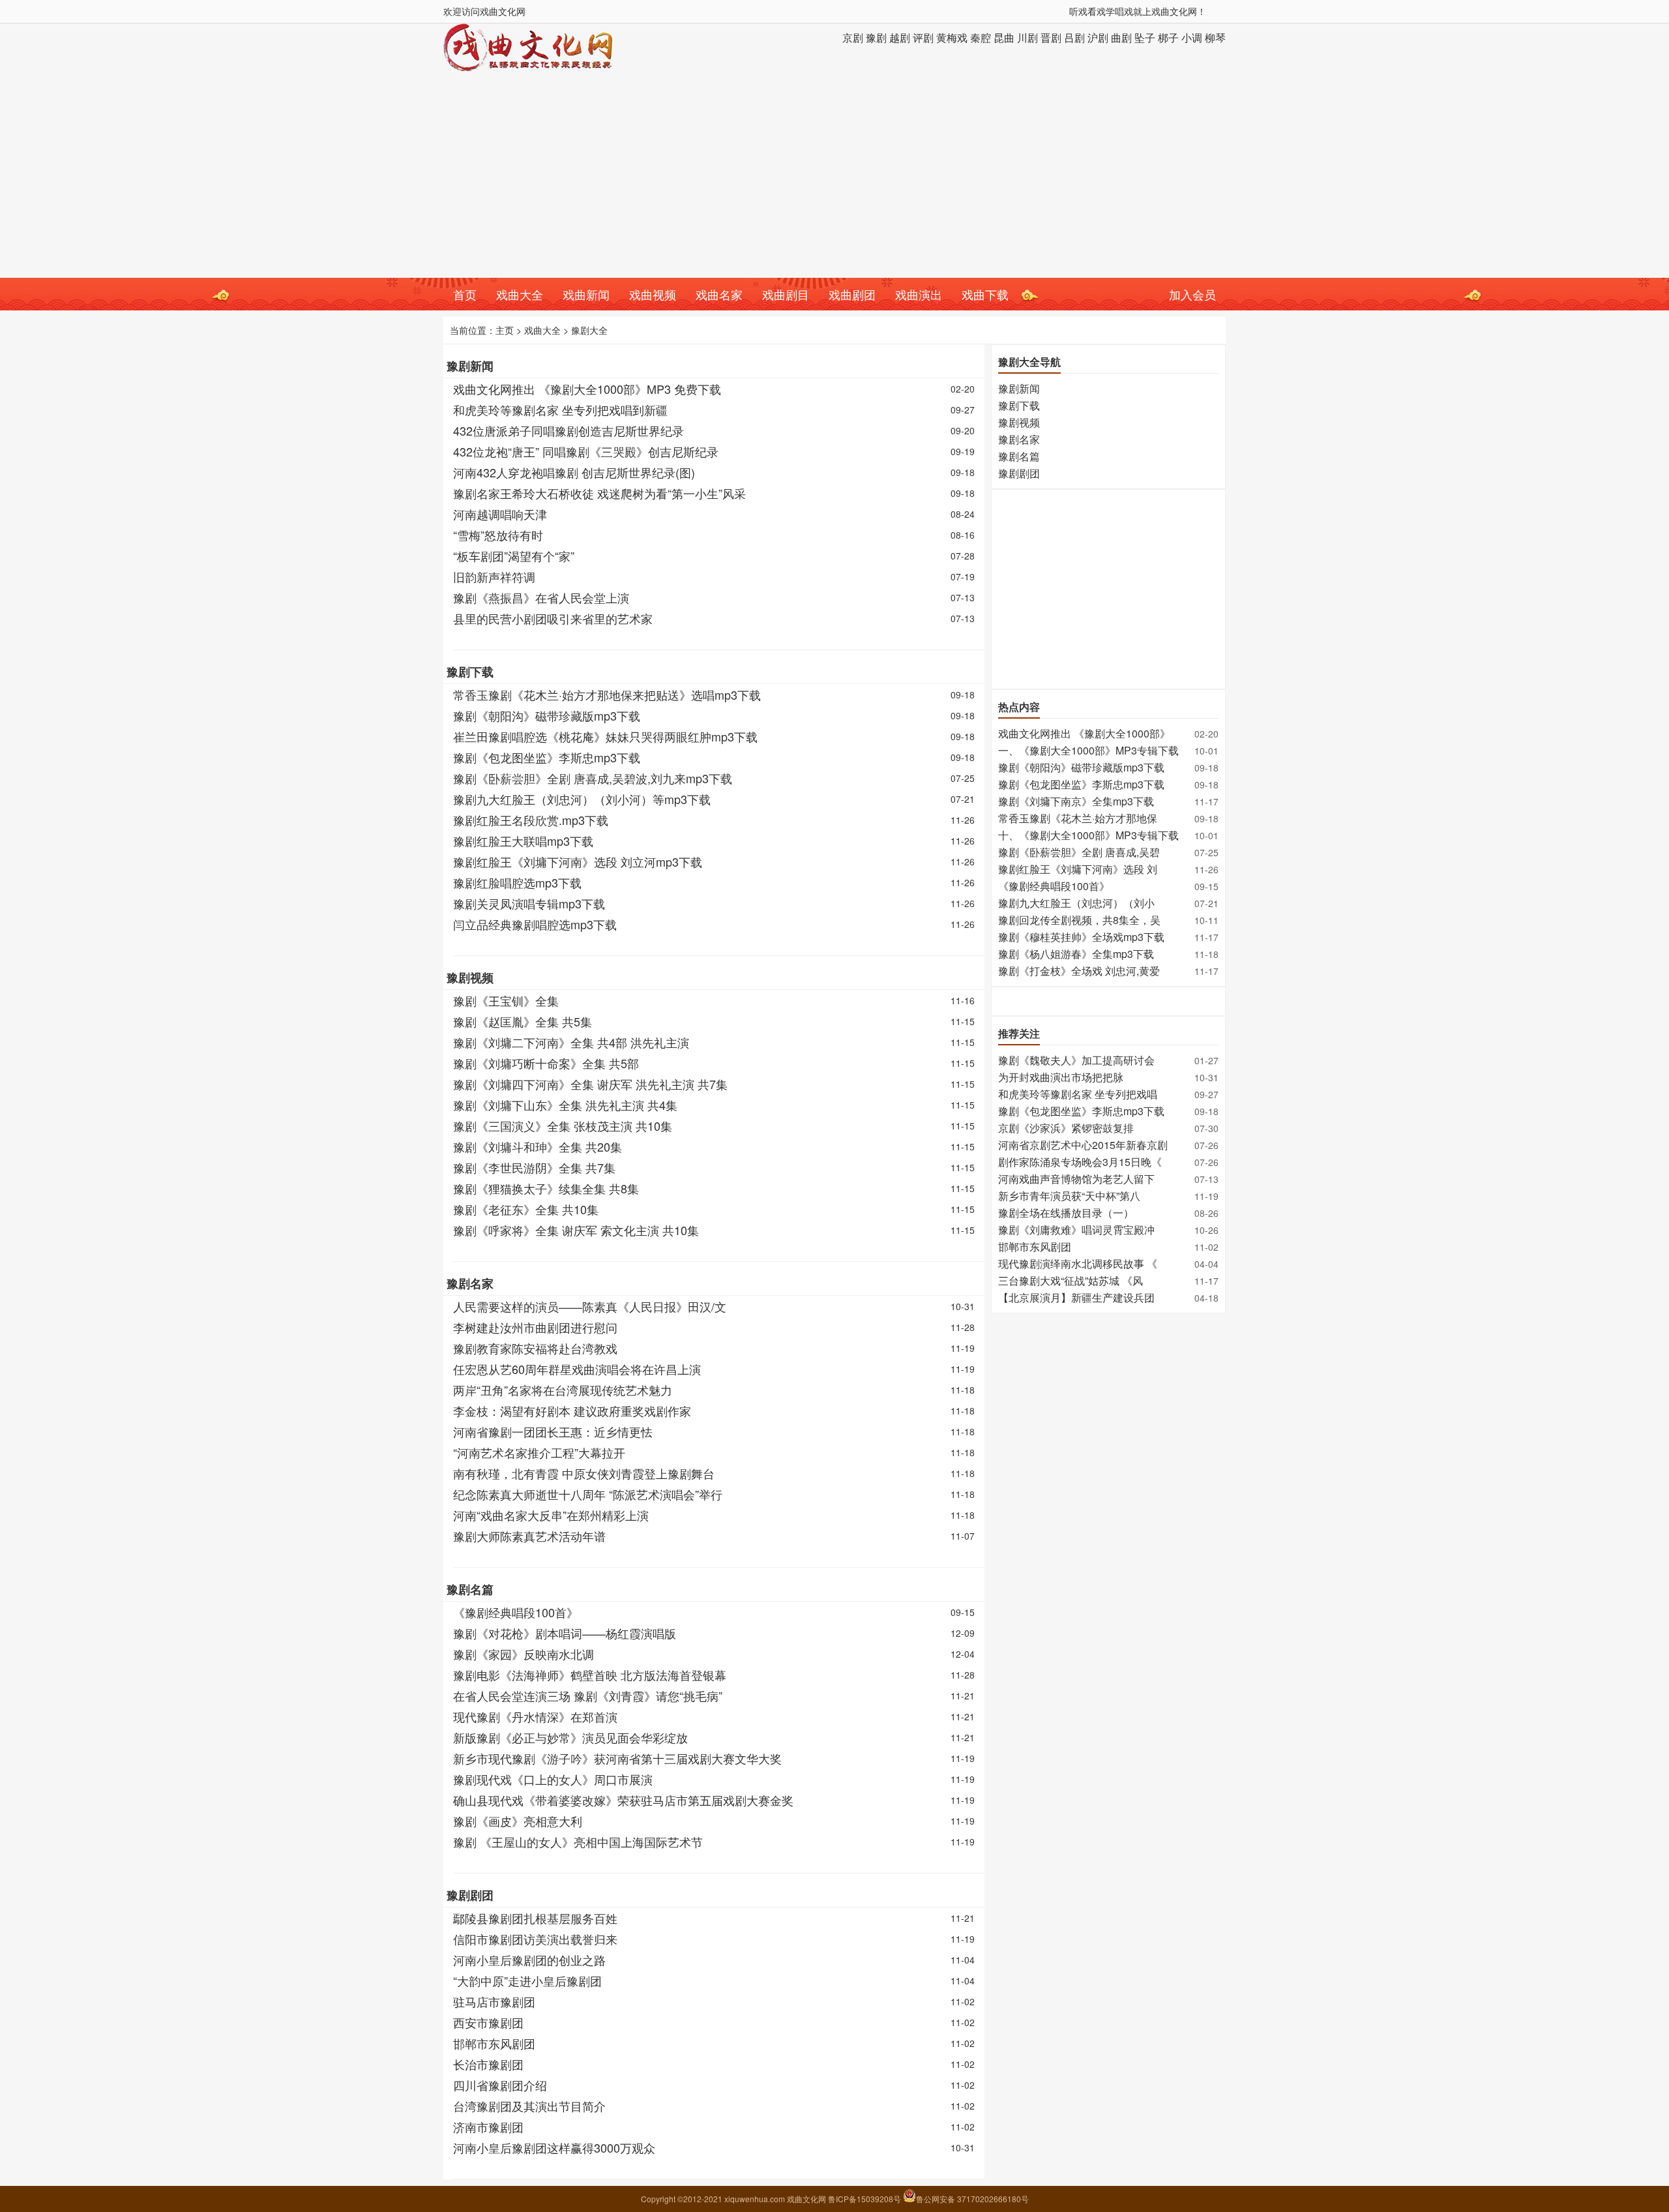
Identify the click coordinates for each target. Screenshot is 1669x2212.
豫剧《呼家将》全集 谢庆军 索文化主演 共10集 (576, 1230)
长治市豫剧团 (488, 2064)
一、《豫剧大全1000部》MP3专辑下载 (1088, 750)
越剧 (900, 37)
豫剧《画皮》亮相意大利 (518, 1821)
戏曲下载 (985, 294)
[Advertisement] (834, 180)
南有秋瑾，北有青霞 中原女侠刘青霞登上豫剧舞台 (584, 1473)
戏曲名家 (719, 294)
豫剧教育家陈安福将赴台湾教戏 (535, 1348)
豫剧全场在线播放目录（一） (1066, 1213)
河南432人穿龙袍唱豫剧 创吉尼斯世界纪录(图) (574, 472)
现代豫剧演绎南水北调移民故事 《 (1078, 1263)
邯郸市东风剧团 (494, 2043)
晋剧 (1051, 37)
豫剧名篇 (470, 1589)
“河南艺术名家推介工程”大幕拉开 (539, 1452)
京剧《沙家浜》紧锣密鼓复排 (1066, 1128)
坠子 (1145, 37)
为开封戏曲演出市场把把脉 (1061, 1077)
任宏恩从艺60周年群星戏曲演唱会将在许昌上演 (577, 1369)
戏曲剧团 (852, 294)
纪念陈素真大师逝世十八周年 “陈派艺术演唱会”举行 (588, 1494)
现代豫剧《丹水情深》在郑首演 (535, 1716)
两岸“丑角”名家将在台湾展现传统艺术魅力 (563, 1390)
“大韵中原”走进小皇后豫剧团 (527, 1980)
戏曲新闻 (586, 294)
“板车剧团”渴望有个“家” (514, 556)
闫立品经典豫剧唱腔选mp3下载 (535, 924)
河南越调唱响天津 (500, 514)
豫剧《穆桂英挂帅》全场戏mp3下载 (1081, 937)
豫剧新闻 (470, 366)
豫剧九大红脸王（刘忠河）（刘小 (1076, 903)
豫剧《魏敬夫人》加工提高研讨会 (1076, 1060)
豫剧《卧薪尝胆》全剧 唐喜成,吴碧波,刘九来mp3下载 (593, 778)
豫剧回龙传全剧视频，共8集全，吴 (1079, 920)
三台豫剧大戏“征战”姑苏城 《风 (1071, 1280)
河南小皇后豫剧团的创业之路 (529, 1960)
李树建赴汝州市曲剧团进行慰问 (535, 1327)
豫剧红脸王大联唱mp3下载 (523, 841)
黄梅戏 (952, 37)
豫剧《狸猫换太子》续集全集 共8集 (546, 1188)
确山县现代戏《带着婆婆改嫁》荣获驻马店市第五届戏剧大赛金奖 (623, 1800)
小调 (1192, 37)
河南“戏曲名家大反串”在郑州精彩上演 (551, 1515)
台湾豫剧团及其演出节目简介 (529, 2106)
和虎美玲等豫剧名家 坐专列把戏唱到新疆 (560, 410)
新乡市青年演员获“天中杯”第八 (1069, 1196)
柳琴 (1215, 37)
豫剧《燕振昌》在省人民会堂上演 (541, 597)
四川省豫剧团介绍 (500, 2085)
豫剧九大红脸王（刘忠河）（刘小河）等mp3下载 (582, 799)
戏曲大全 (520, 294)
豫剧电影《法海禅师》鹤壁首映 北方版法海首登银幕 (590, 1675)
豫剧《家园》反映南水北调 (524, 1654)
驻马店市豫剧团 (494, 2001)
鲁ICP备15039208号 (865, 2199)
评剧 (923, 37)
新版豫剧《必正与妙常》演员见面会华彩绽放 (570, 1737)
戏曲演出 (919, 294)
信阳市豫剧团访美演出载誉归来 (535, 1939)
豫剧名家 (470, 1283)
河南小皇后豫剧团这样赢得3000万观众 (554, 2147)
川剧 (1027, 37)
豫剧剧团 (470, 1895)
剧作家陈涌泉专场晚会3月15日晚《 (1080, 1162)
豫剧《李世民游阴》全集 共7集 (534, 1167)
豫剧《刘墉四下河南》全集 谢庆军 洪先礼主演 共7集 (590, 1084)
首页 (465, 294)
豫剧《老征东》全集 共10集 (526, 1209)
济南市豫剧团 (488, 2127)
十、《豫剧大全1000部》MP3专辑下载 (1088, 835)
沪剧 (1098, 37)
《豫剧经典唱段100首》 (516, 1612)
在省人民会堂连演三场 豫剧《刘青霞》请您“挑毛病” (588, 1696)
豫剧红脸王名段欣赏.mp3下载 (531, 820)
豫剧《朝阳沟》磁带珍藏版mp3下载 (547, 715)
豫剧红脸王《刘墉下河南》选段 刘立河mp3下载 (578, 861)
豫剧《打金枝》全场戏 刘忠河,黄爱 (1079, 971)
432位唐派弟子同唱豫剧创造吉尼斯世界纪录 (569, 430)
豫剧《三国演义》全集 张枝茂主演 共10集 (563, 1126)
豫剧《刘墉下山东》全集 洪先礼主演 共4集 (565, 1105)
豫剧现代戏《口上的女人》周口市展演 (553, 1779)
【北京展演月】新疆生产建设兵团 (1076, 1297)
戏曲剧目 (786, 294)
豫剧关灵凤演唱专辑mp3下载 (529, 903)
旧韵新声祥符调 (494, 576)
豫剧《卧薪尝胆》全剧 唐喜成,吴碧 (1079, 852)
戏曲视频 (653, 294)
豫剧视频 (470, 978)
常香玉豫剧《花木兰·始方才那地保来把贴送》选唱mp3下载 (607, 695)
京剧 (853, 37)
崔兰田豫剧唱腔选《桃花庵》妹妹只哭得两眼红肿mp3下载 (605, 736)
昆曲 (1004, 37)
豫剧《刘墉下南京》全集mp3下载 (1076, 801)
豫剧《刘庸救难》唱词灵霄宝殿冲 (1076, 1230)
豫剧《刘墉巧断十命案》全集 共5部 (546, 1063)
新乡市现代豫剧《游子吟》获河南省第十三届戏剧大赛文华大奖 (617, 1758)
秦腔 (981, 37)
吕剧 (1074, 37)
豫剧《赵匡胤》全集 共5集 (523, 1021)
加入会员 (1192, 294)
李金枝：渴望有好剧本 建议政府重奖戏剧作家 (572, 1411)
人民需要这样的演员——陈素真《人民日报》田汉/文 (590, 1306)
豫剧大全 (589, 330)
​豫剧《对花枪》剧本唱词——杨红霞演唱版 (565, 1633)
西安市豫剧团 (488, 2022)
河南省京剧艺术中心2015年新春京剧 (1083, 1145)
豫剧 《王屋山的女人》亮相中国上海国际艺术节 (578, 1842)
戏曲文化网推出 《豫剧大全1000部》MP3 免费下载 (587, 389)
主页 (505, 330)
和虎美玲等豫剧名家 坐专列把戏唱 (1078, 1094)
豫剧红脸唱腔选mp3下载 (517, 882)
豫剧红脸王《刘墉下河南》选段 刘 (1078, 869)
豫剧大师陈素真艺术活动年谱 (529, 1536)
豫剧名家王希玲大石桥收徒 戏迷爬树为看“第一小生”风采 (599, 493)
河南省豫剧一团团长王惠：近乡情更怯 (553, 1431)
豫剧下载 (470, 672)
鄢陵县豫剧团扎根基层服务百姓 (535, 1918)
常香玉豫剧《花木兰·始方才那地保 (1078, 818)
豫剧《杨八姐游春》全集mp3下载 (1076, 954)
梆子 (1168, 37)
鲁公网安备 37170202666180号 (972, 2199)
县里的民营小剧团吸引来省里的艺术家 (553, 618)
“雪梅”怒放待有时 (498, 535)
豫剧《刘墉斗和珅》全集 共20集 (538, 1146)
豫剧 (876, 37)
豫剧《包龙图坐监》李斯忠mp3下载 (547, 757)
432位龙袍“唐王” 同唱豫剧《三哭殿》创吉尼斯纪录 (586, 451)
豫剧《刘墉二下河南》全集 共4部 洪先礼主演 (571, 1042)
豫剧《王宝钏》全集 (506, 1000)
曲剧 (1121, 37)
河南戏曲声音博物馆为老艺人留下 (1076, 1179)
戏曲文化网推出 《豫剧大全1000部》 (1084, 733)
